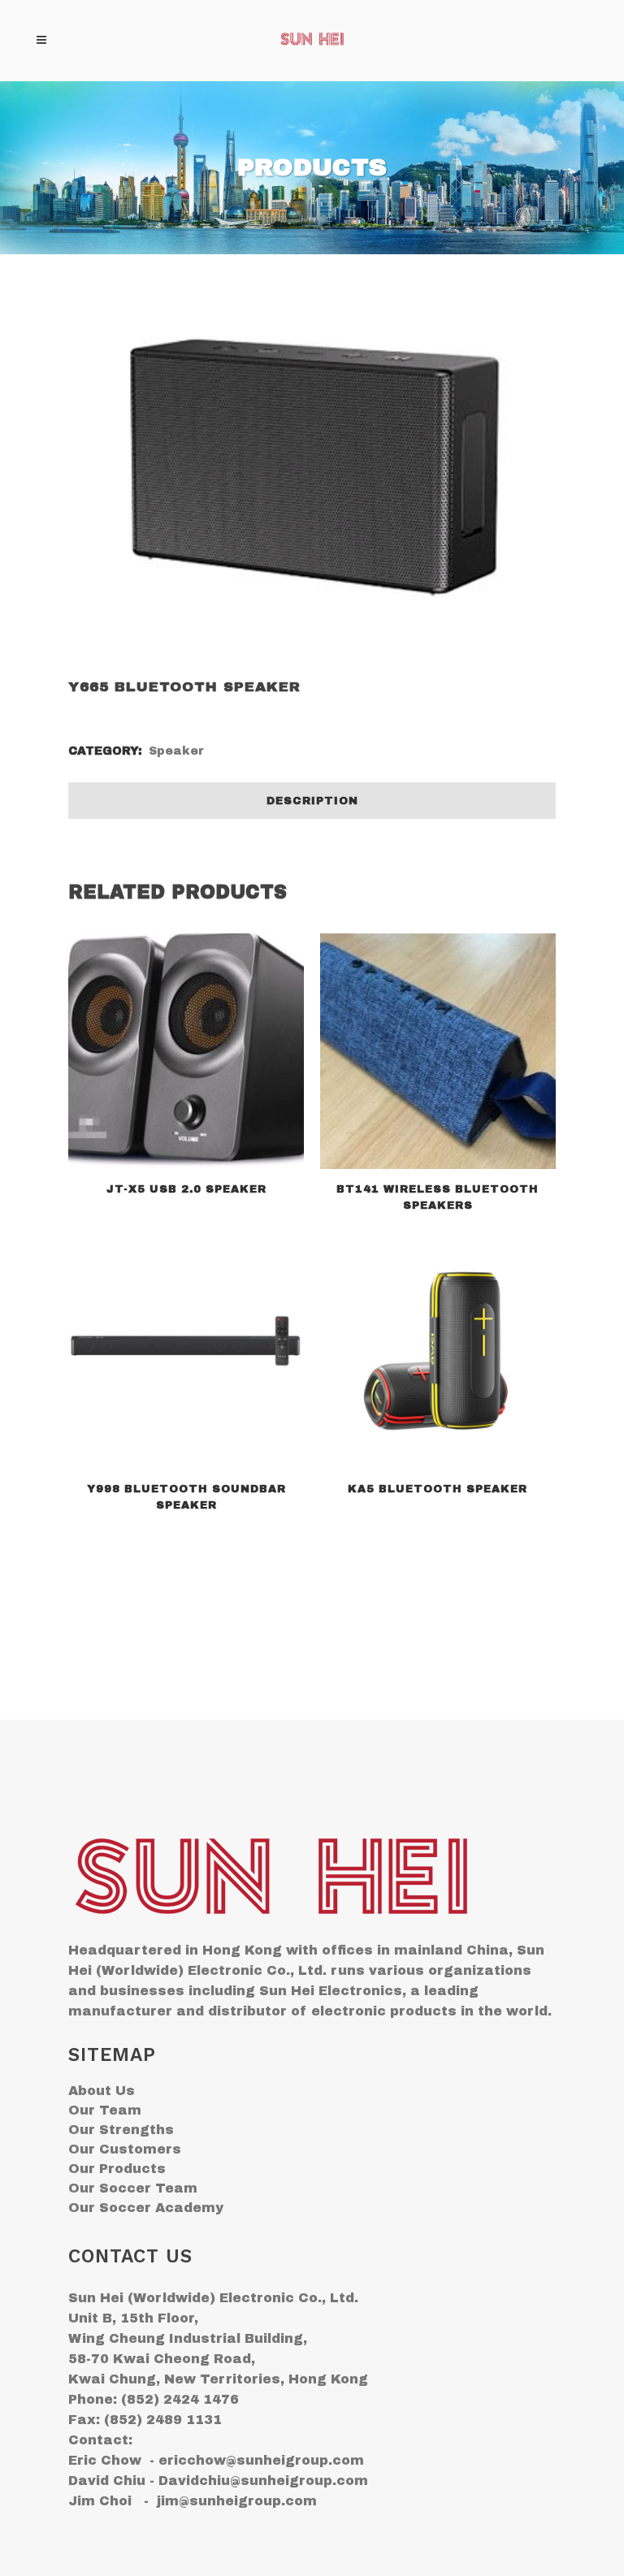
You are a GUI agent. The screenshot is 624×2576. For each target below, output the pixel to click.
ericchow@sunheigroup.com (261, 2460)
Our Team (105, 2110)
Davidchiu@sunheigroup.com (263, 2481)
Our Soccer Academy (146, 2208)
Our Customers (125, 2149)
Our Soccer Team (133, 2188)
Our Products (117, 2169)
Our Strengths (121, 2130)
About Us (102, 2091)
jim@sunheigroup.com (237, 2501)
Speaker (176, 751)
